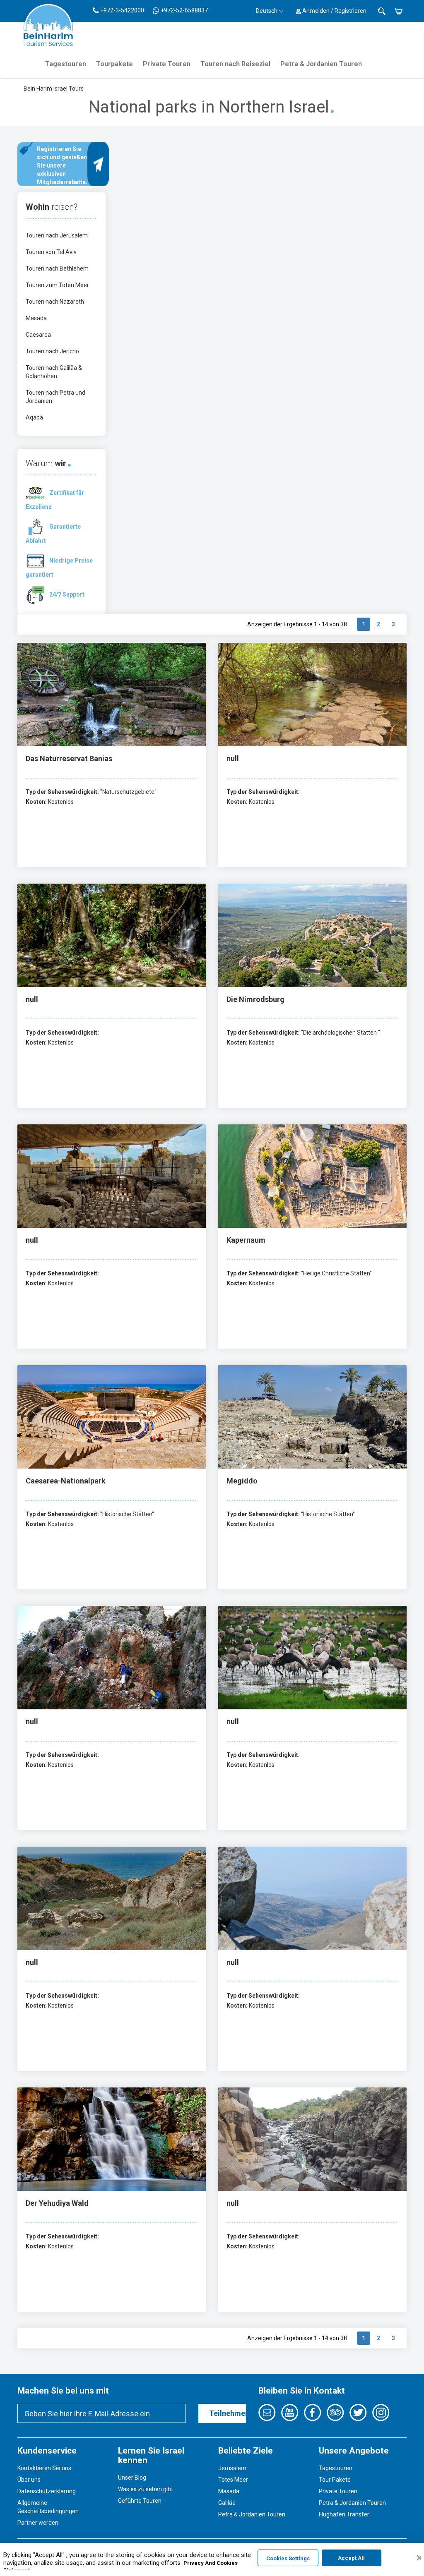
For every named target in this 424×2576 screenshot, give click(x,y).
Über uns (29, 2480)
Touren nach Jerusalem (57, 235)
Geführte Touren (140, 2501)
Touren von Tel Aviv (51, 252)
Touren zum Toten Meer (57, 285)
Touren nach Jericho (52, 351)
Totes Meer (233, 2480)
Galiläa (227, 2503)
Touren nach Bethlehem (57, 268)
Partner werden (38, 2523)
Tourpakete (114, 64)
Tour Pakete (335, 2480)
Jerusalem (232, 2468)
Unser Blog (132, 2478)
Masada (36, 318)
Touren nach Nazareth (55, 302)
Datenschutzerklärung (47, 2491)
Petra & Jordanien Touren (321, 64)
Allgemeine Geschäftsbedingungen (48, 2507)
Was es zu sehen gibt (146, 2489)
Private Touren (167, 64)
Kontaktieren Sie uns (44, 2468)
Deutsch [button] (267, 11)
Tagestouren (66, 64)
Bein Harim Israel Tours (54, 89)
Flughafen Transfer (344, 2514)
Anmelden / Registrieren (334, 11)
